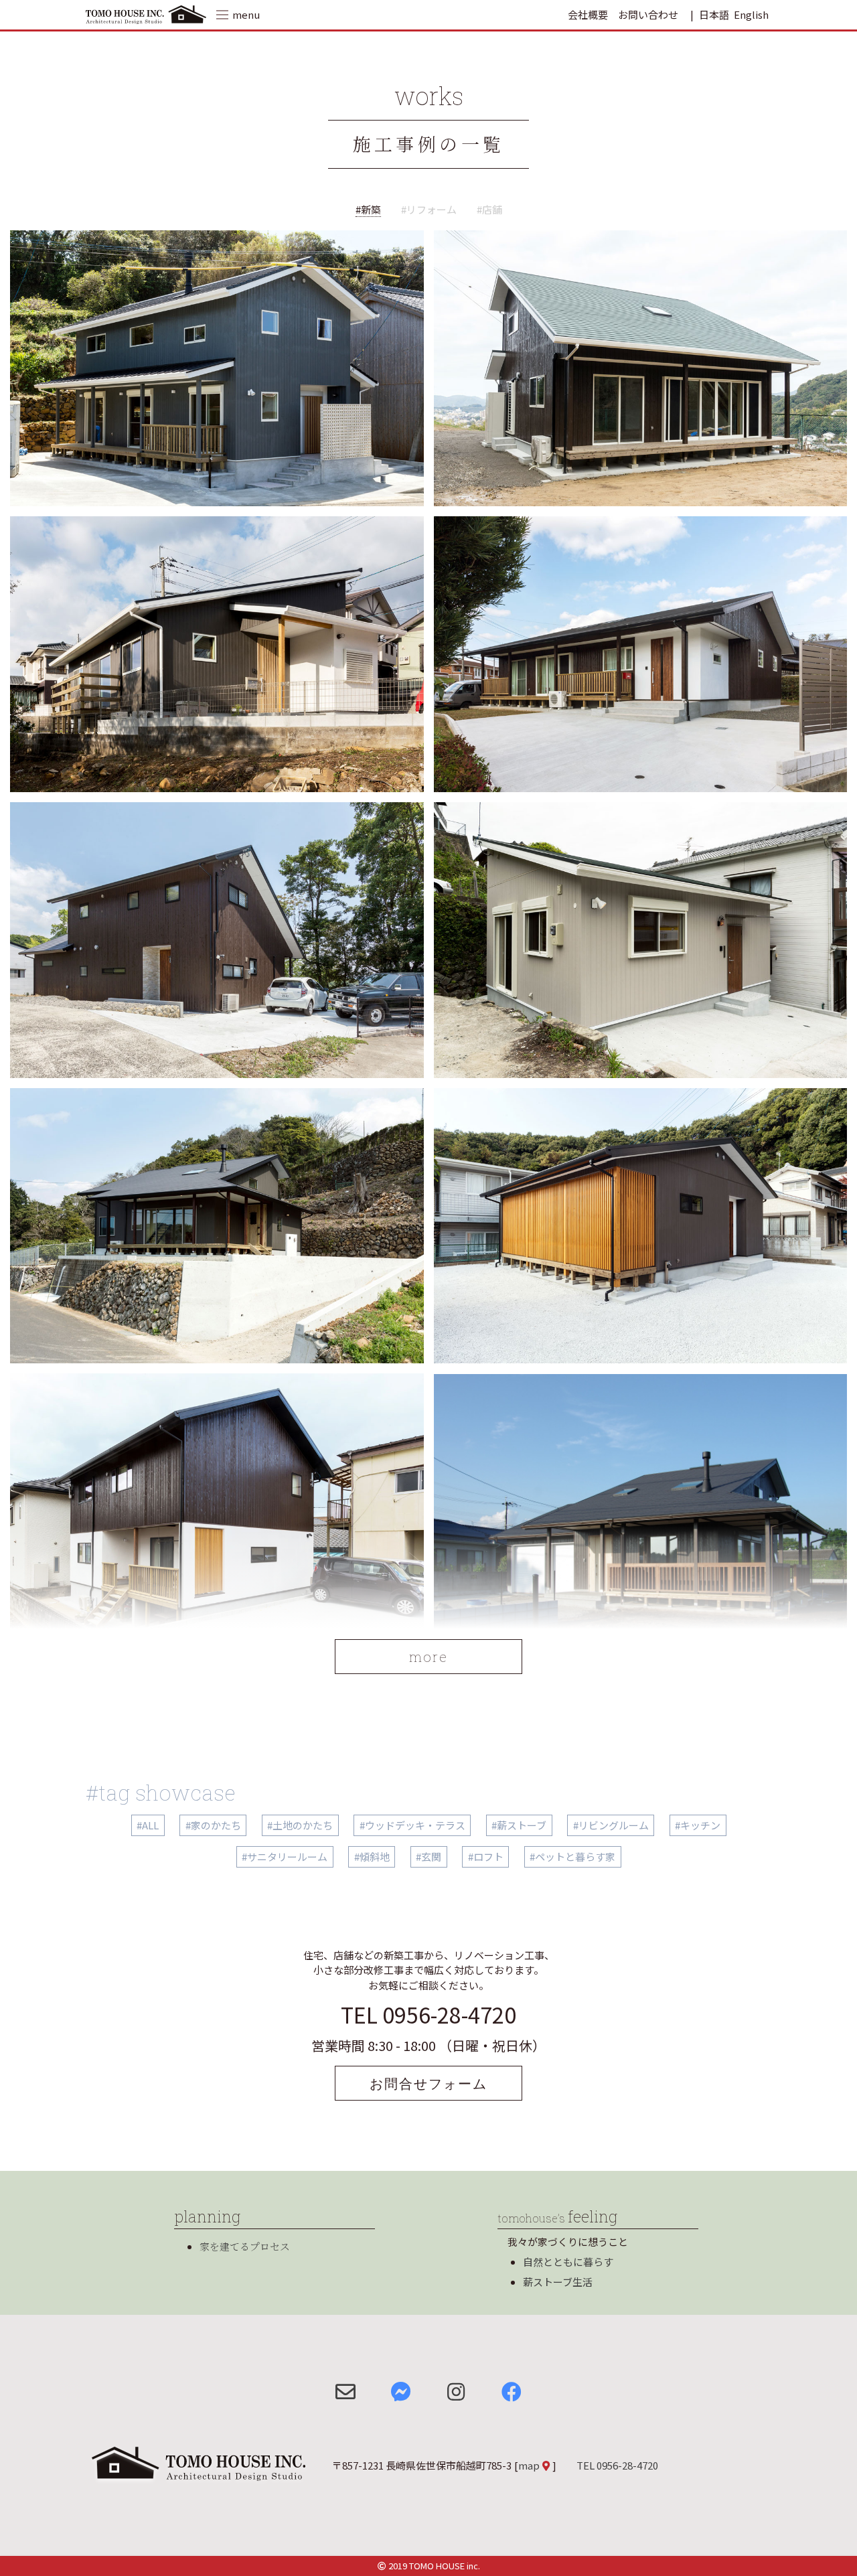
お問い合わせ (648, 14)
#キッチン (698, 1825)
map (529, 2465)
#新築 (368, 209)
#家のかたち (213, 1825)
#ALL (148, 1825)
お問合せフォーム (428, 2083)
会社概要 (588, 14)
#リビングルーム (611, 1825)
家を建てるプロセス (245, 2246)
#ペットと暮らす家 (572, 1857)
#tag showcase (161, 1792)
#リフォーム (429, 209)
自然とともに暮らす (568, 2262)
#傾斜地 (372, 1857)
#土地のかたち (300, 1825)
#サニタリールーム (285, 1857)
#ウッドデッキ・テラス (412, 1825)
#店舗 (489, 209)
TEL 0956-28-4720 (428, 2014)
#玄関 (428, 1857)
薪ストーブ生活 (558, 2282)
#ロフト (486, 1857)
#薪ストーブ (519, 1825)
